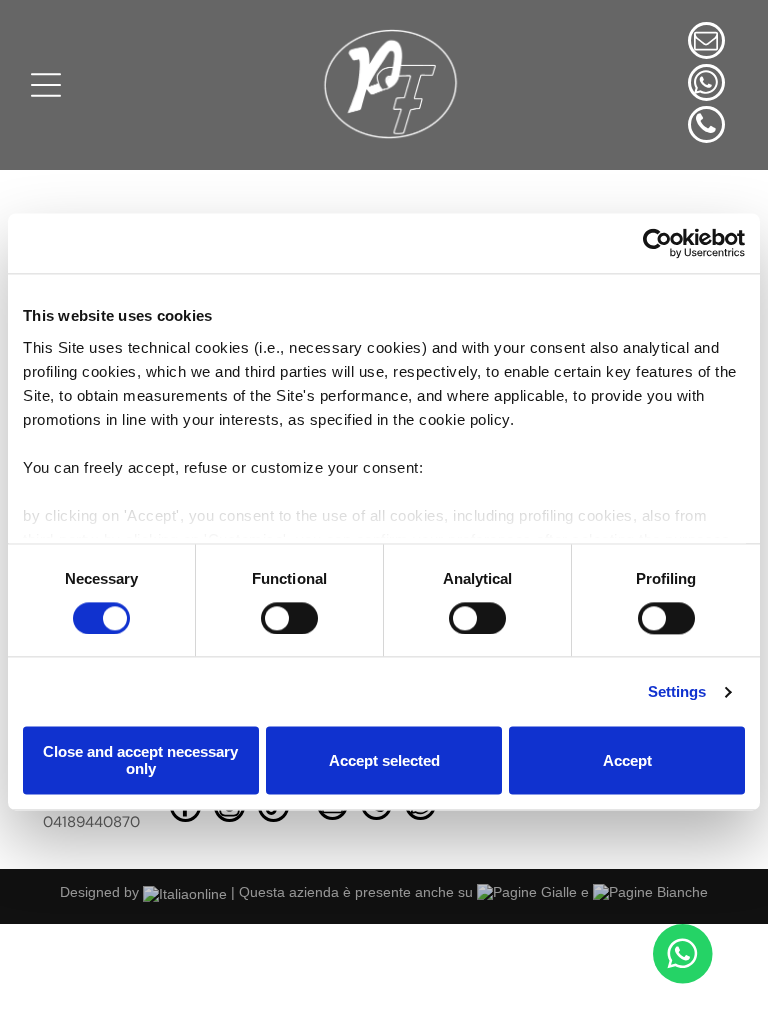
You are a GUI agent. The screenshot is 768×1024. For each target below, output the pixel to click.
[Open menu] (46, 85)
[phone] (706, 127)
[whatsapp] (706, 85)
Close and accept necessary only (140, 761)
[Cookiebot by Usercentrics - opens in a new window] (657, 243)
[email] (706, 43)
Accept (627, 760)
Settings (677, 691)
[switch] (289, 618)
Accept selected (384, 760)
